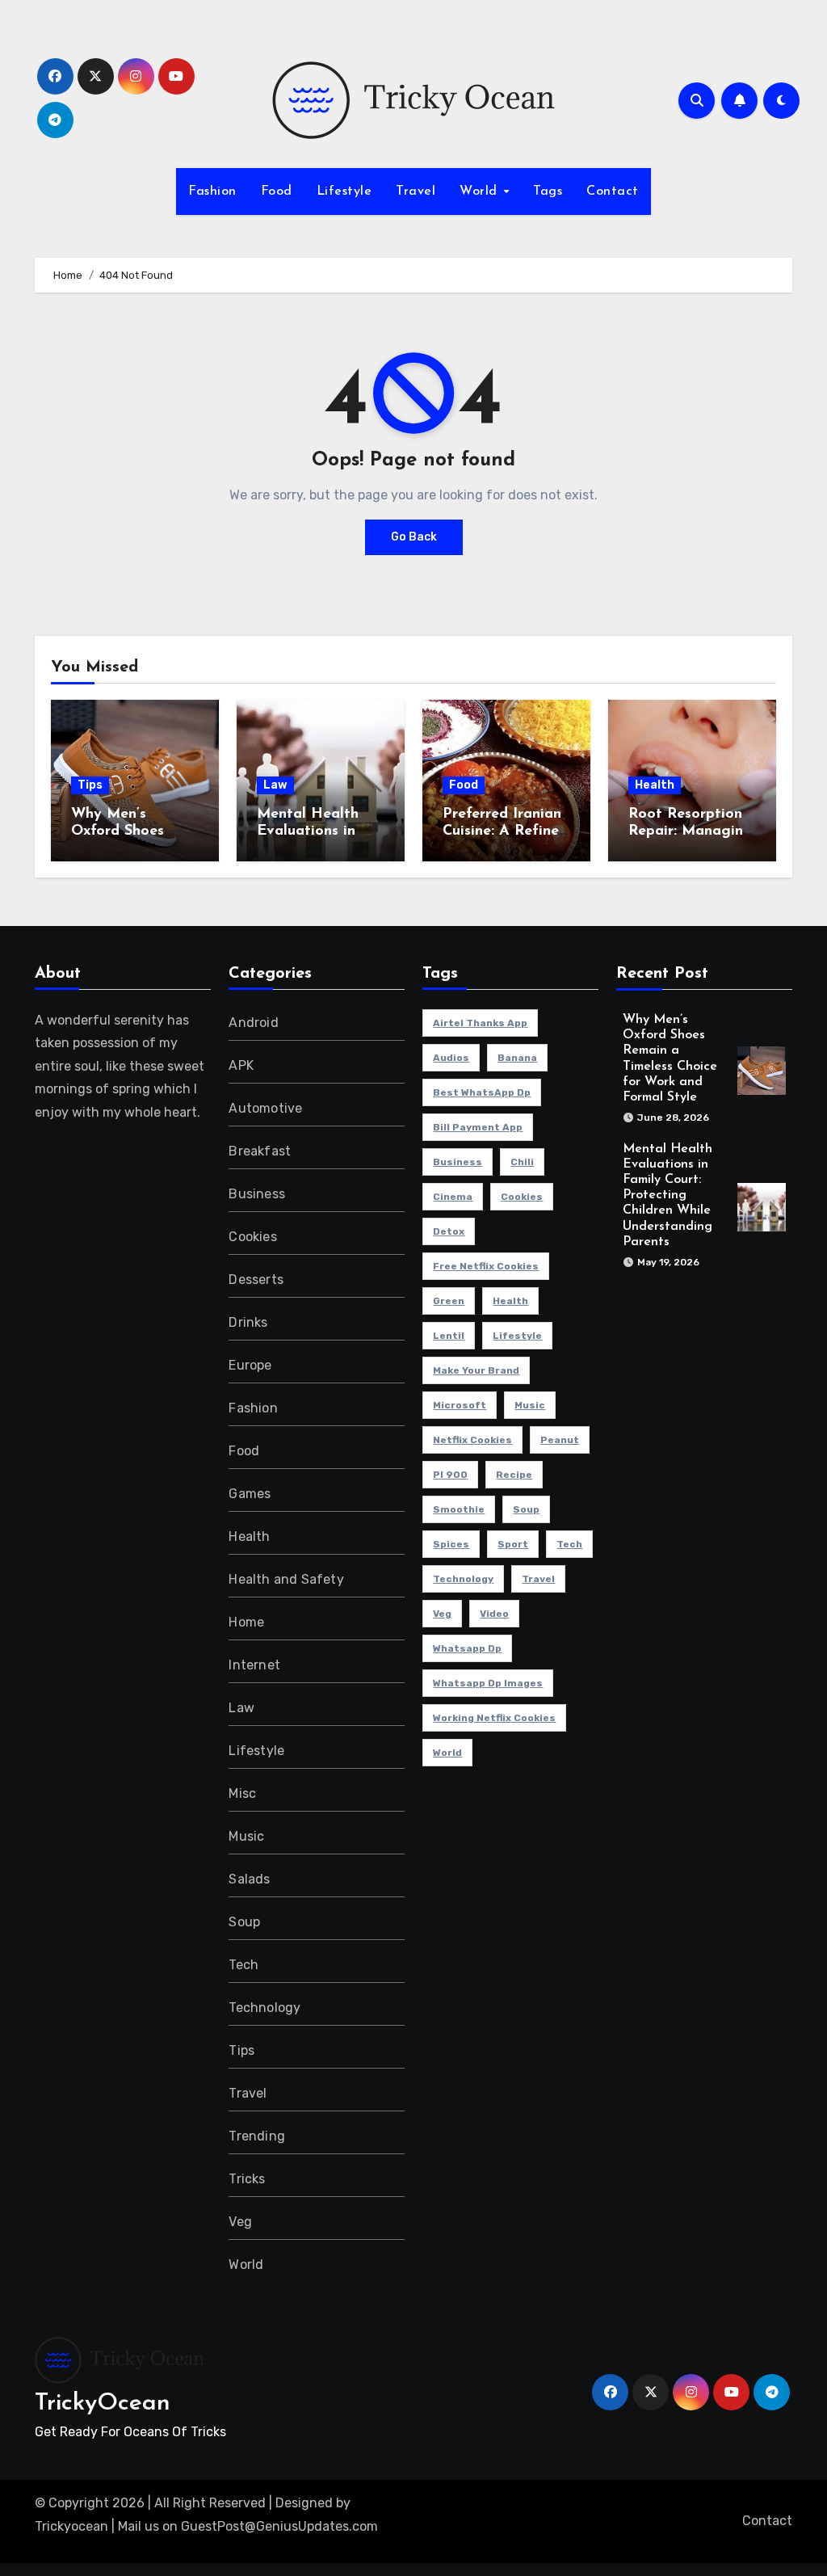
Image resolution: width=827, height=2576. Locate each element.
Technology (264, 2008)
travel (538, 1579)
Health (655, 785)
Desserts (256, 1280)
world (447, 1753)
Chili (522, 1162)
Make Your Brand (476, 1370)
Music (246, 1836)
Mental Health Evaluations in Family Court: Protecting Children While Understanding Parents (667, 1195)
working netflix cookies (494, 1718)
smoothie (459, 1509)
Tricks (247, 2179)
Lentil (449, 1336)
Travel (416, 192)
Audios (451, 1058)
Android (253, 1023)
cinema (453, 1197)
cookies (522, 1197)
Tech (243, 1965)
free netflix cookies (486, 1266)
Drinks (248, 1322)
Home (246, 1622)
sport (513, 1544)
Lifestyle (344, 192)
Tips (90, 785)
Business (257, 1194)
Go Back (414, 537)
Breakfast (260, 1151)
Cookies (252, 1237)
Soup (244, 1922)
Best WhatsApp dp (482, 1092)
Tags (548, 192)
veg (442, 1614)
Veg (240, 2222)
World (481, 192)
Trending (257, 2136)
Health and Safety (286, 1579)
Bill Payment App (478, 1127)
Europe (250, 1365)
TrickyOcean (103, 2403)
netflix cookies (472, 1440)
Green (449, 1301)
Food (277, 192)
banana (517, 1058)
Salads (249, 1879)
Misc (242, 1793)
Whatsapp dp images (488, 1683)
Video (494, 1614)
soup (526, 1509)
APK (241, 1065)
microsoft (460, 1405)
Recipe (514, 1475)
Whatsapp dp (467, 1648)
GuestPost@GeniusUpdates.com (279, 2526)
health (510, 1301)
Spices (451, 1544)
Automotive (265, 1108)
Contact (613, 192)
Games (250, 1494)
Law (275, 785)
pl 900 (450, 1475)
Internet (254, 1665)
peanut (560, 1440)
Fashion (212, 192)
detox (449, 1231)
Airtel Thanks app (480, 1023)
